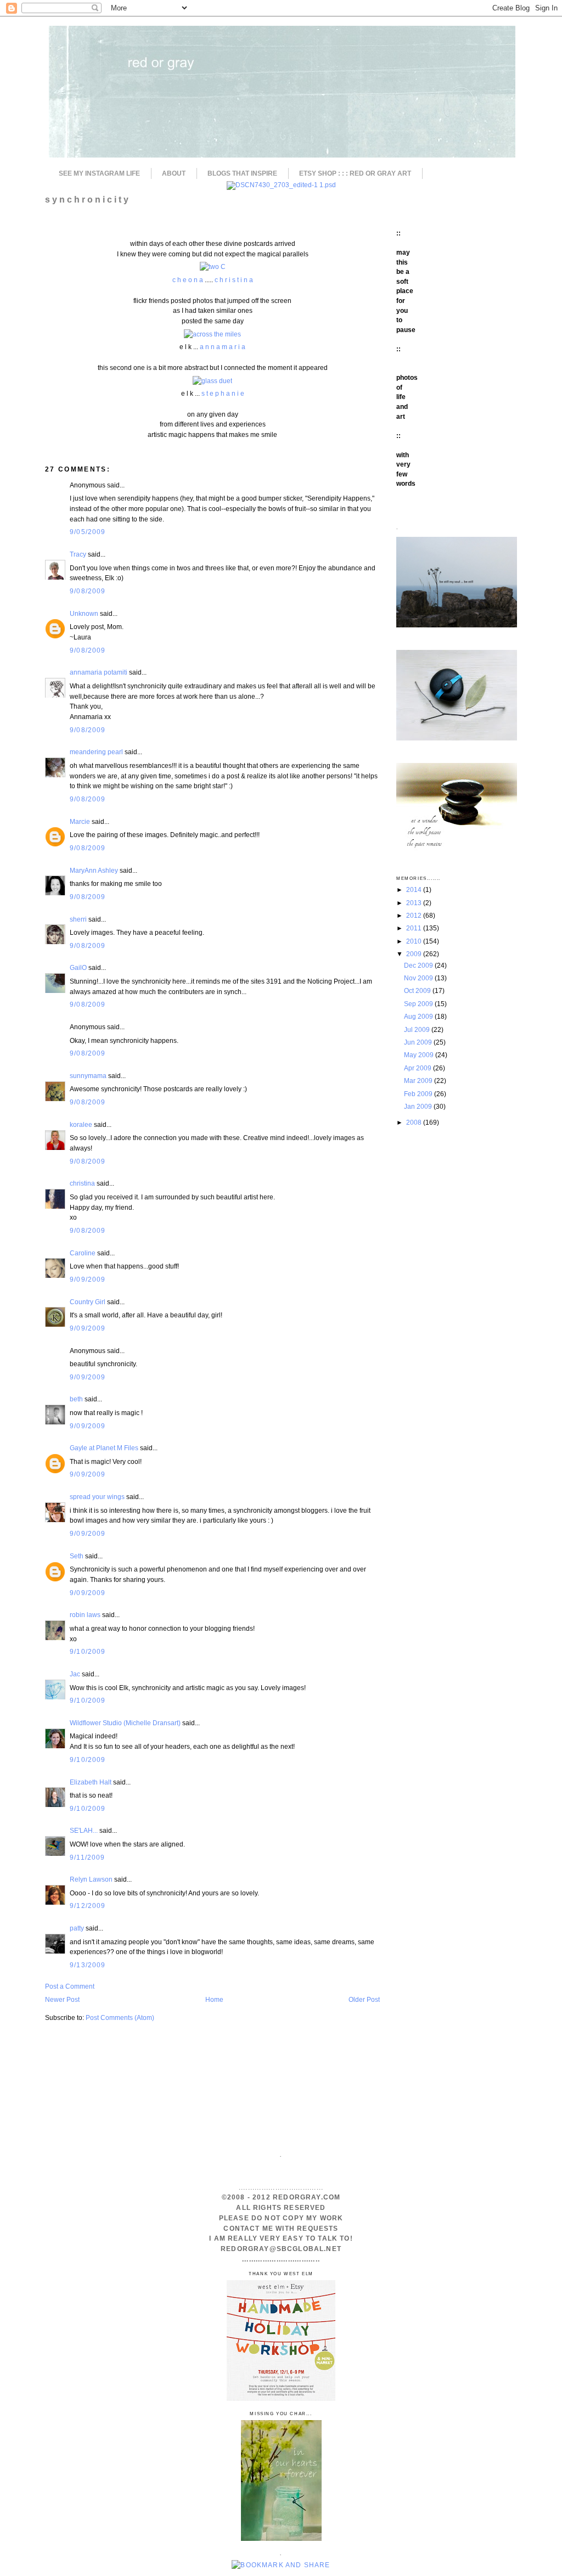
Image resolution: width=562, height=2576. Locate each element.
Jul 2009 (418, 1029)
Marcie (80, 821)
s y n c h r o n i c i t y (87, 199)
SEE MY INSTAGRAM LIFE (99, 173)
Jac (75, 1674)
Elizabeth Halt (91, 1782)
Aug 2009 (419, 1016)
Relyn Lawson (91, 1879)
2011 (415, 928)
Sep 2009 (419, 1004)
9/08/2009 (88, 591)
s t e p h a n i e (223, 393)
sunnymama (88, 1076)
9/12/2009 (88, 1906)
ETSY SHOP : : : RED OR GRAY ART (355, 173)
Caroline (83, 1253)
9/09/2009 (88, 1279)
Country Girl (88, 1302)
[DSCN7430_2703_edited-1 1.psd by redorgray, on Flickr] (281, 185)
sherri (78, 919)
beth (76, 1399)
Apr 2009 (418, 1068)
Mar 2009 (419, 1081)
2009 (415, 954)
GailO (78, 967)
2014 (415, 889)
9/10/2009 (88, 1651)
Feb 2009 (419, 1094)
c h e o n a (189, 280)
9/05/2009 (88, 532)
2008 (415, 1122)
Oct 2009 (418, 990)
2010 (415, 941)
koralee (81, 1124)
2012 (415, 915)
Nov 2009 (419, 978)
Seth (77, 1556)
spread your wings (97, 1497)
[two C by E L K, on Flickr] (213, 266)
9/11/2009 (88, 1857)
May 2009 (420, 1055)
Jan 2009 (419, 1106)
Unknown (84, 613)
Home (214, 1999)
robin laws (85, 1615)
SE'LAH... (84, 1830)
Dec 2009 (419, 965)
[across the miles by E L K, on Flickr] (212, 334)
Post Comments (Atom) (120, 2017)
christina (82, 1183)
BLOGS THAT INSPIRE (242, 173)
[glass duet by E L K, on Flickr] (212, 381)
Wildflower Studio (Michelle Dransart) (125, 1723)
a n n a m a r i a (223, 347)
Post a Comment (70, 1986)
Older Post (364, 1999)
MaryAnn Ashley (94, 870)
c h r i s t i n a (234, 280)
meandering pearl (96, 752)
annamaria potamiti (99, 672)
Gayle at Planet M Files (104, 1448)
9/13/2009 (88, 1965)
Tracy (78, 554)
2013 (415, 903)
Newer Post (62, 1999)
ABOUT (174, 173)
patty (77, 1928)
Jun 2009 (419, 1042)
